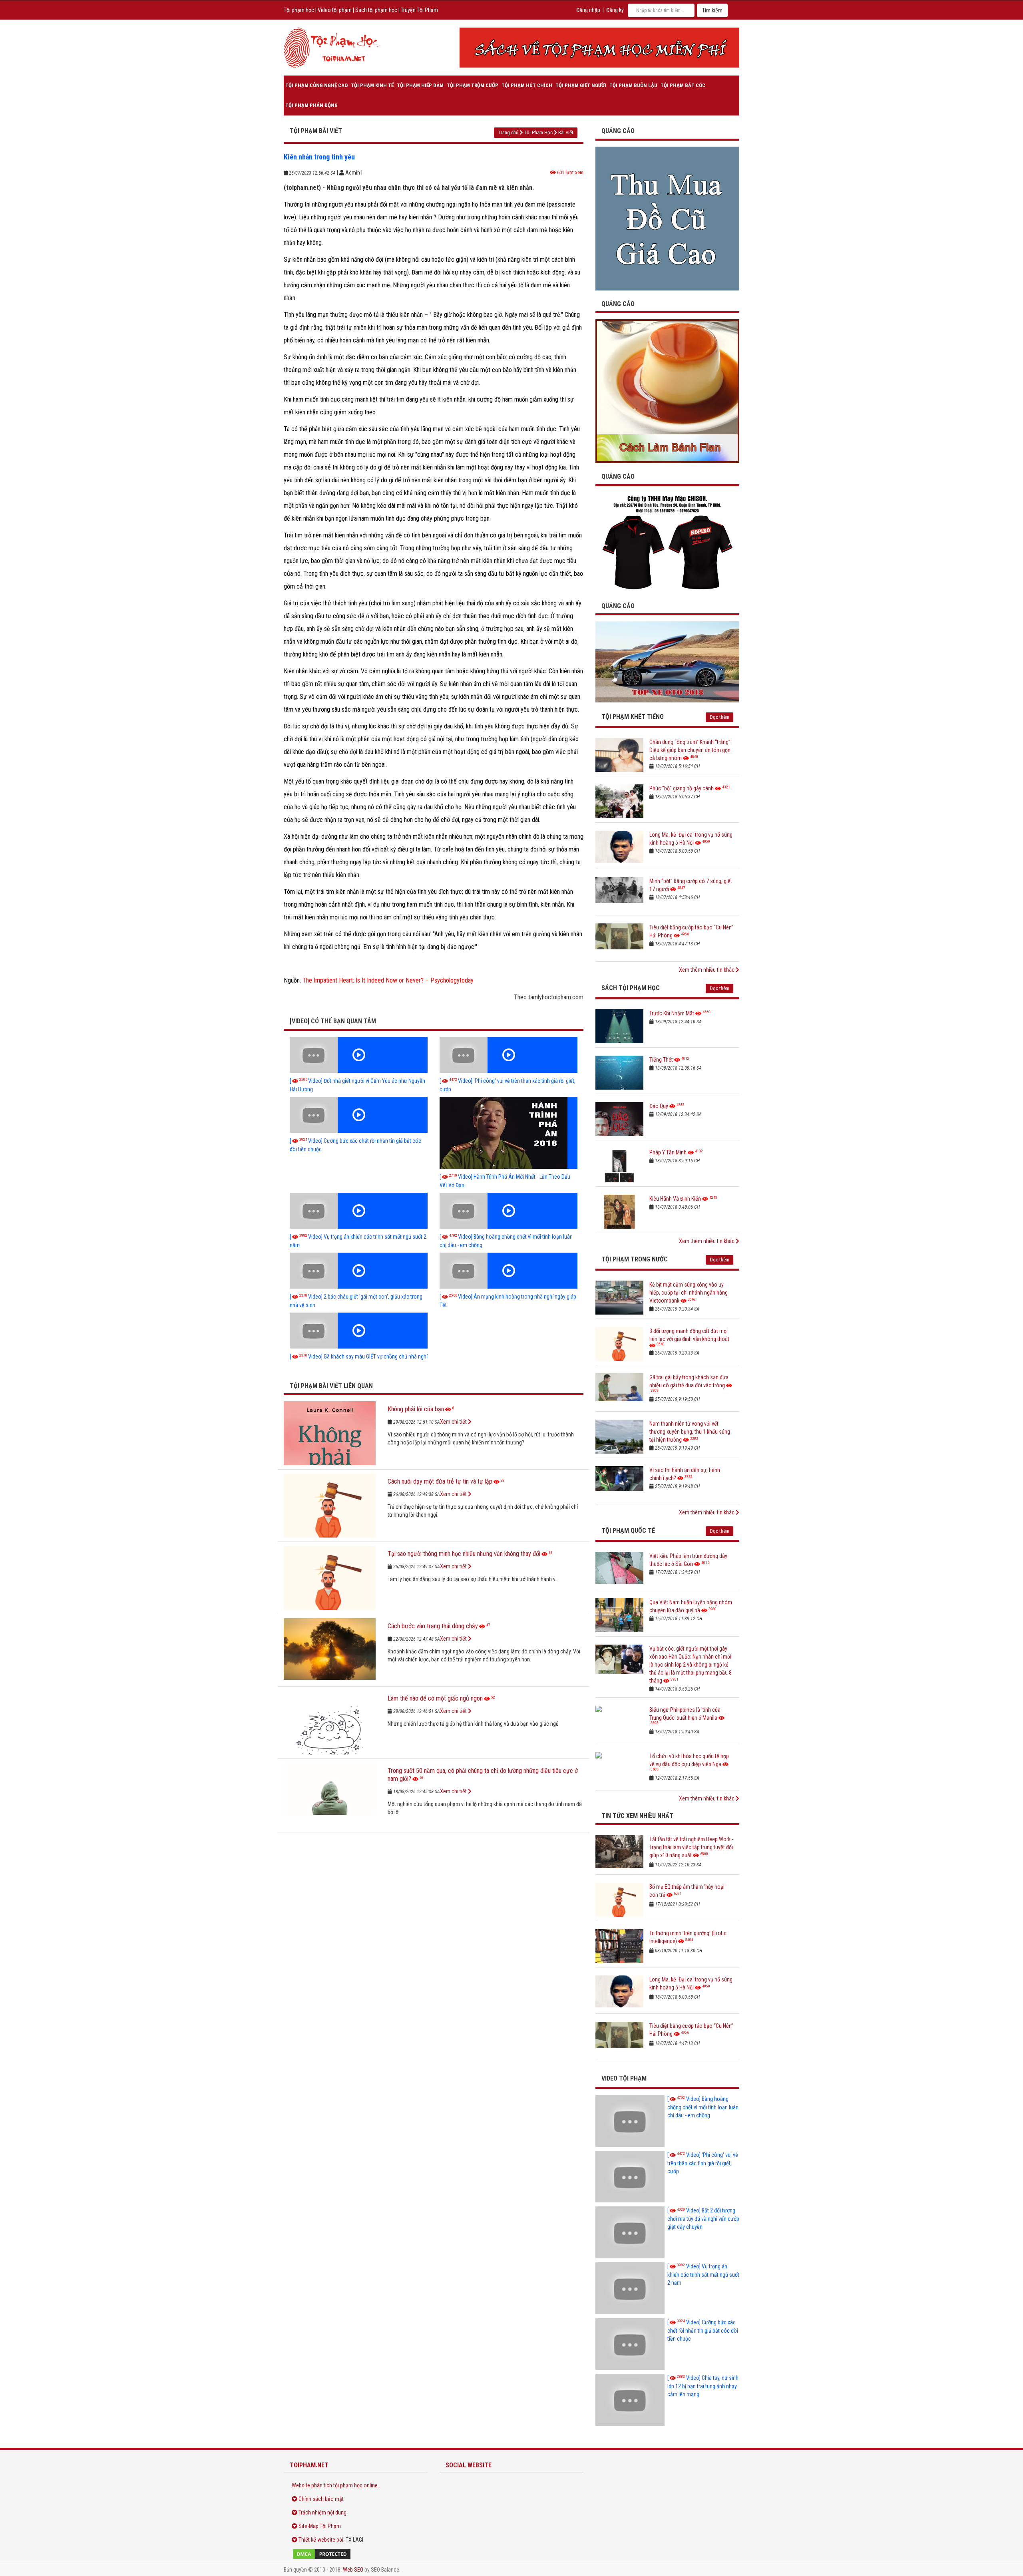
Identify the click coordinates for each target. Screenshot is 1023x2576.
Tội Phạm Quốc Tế (628, 1531)
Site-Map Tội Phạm (320, 2526)
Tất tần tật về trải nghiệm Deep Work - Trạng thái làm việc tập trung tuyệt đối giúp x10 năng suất (691, 1847)
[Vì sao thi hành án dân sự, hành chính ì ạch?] (619, 1483)
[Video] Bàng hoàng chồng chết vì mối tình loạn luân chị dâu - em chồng (703, 2107)
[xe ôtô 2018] (667, 661)
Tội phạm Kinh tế (372, 85)
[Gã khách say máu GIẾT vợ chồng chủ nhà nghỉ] (359, 1331)
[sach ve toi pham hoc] (599, 48)
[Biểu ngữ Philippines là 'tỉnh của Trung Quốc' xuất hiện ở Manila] (619, 1723)
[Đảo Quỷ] (619, 1119)
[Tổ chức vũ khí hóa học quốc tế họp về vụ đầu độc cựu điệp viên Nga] (619, 1769)
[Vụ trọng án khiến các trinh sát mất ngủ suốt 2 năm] (359, 1211)
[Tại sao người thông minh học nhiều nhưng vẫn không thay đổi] (330, 1578)
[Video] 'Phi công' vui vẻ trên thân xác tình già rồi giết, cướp (703, 2163)
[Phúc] (619, 801)
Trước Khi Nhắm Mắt (672, 1013)
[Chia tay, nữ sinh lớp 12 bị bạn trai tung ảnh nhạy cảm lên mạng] (630, 2400)
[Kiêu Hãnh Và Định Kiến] (619, 1212)
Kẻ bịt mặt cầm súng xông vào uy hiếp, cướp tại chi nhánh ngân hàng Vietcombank (689, 1293)
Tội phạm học (299, 10)
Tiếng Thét (661, 1060)
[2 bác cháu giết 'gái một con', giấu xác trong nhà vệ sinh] (359, 1271)
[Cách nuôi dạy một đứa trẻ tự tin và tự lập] (330, 1506)
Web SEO (353, 2570)
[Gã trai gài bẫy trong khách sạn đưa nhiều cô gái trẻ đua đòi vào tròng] (619, 1390)
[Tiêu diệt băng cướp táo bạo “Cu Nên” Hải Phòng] (619, 940)
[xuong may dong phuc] (667, 542)
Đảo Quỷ (659, 1106)
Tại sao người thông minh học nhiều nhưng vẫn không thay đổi (464, 1554)
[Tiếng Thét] (619, 1073)
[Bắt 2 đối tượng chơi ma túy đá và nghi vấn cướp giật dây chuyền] (630, 2232)
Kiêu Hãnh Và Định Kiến (675, 1199)
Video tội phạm (335, 10)
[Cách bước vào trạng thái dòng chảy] (330, 1650)
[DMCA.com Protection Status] (356, 2554)
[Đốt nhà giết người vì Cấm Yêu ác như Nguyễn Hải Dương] (359, 1055)
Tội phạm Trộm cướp (473, 85)
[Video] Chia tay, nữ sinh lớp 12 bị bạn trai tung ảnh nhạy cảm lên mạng (703, 2386)
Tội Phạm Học (538, 132)
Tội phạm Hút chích (527, 85)
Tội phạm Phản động (311, 105)
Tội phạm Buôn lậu (633, 85)
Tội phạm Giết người (581, 85)
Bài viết (566, 132)
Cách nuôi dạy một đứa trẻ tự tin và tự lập (440, 1481)
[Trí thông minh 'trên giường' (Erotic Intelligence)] (619, 1946)
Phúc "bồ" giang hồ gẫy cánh (682, 788)
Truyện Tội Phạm (419, 10)
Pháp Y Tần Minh (668, 1152)
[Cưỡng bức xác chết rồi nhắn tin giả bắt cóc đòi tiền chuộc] (359, 1115)
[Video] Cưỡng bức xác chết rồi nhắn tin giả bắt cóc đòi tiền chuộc (703, 2330)
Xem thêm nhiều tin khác (707, 970)
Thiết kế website (317, 2540)
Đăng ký (615, 10)
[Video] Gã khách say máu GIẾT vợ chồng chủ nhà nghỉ (359, 1357)
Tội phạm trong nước (635, 1259)
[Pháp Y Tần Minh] (619, 1165)
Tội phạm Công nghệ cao (316, 85)
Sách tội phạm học (376, 10)
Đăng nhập (588, 10)
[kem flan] (667, 391)
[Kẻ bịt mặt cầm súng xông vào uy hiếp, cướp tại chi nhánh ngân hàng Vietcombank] (619, 1298)
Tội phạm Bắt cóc (683, 85)
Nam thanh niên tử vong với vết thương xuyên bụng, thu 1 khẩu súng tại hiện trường (690, 1432)
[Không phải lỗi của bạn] (330, 1433)
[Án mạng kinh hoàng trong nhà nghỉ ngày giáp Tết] (509, 1271)
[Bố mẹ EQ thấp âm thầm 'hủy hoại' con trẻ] (619, 1900)
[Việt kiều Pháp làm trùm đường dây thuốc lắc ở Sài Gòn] (619, 1569)
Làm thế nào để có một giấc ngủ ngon (435, 1698)
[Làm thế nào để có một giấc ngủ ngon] (330, 1723)
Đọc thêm (719, 717)
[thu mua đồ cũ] (667, 218)
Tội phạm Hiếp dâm (420, 85)
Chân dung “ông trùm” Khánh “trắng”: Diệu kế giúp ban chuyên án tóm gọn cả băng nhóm (691, 750)
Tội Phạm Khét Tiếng (633, 717)
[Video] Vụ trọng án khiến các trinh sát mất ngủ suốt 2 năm (703, 2275)
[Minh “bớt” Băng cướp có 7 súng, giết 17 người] (619, 894)
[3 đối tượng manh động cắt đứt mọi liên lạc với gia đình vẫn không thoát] (619, 1344)
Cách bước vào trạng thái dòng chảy (433, 1626)
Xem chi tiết (454, 1422)
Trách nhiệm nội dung (322, 2512)
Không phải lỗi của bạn (416, 1409)
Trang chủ (508, 132)
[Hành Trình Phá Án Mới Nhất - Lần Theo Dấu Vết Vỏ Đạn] (509, 1133)
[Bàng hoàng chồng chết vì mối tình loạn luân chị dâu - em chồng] (509, 1211)
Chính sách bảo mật (321, 2499)
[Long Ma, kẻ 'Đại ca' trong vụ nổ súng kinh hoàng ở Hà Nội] (619, 848)
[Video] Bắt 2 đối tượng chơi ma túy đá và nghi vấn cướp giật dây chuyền (703, 2219)
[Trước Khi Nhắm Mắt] (619, 1026)
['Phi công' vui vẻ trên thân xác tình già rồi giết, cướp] (509, 1055)
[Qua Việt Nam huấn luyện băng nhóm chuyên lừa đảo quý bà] (619, 1615)
